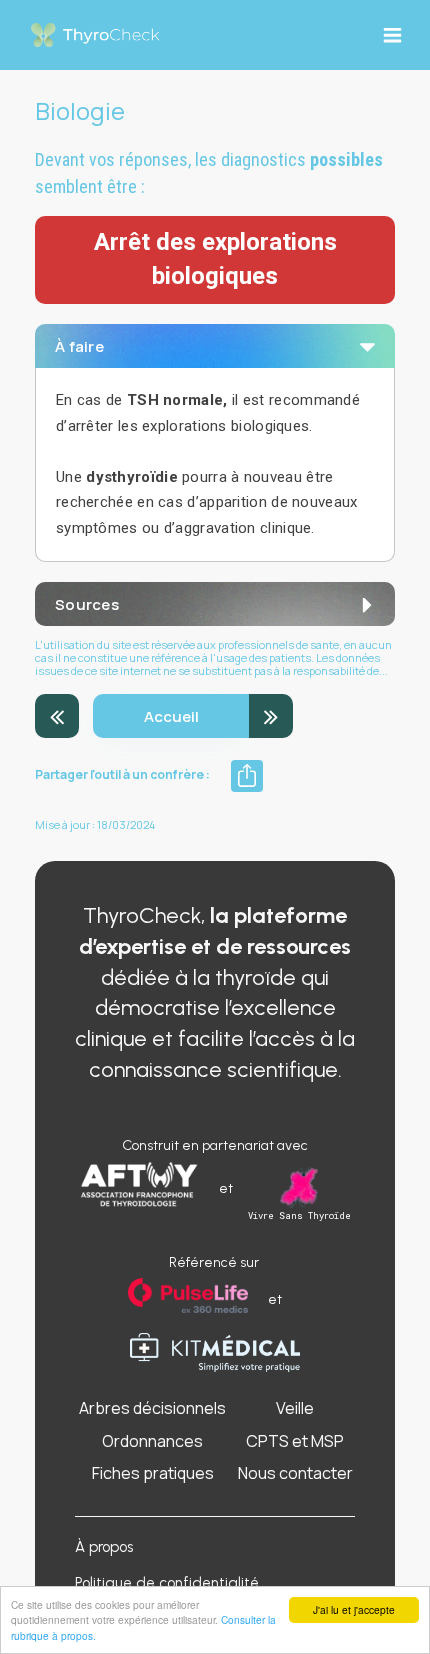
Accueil (171, 716)
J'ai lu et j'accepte (354, 1609)
